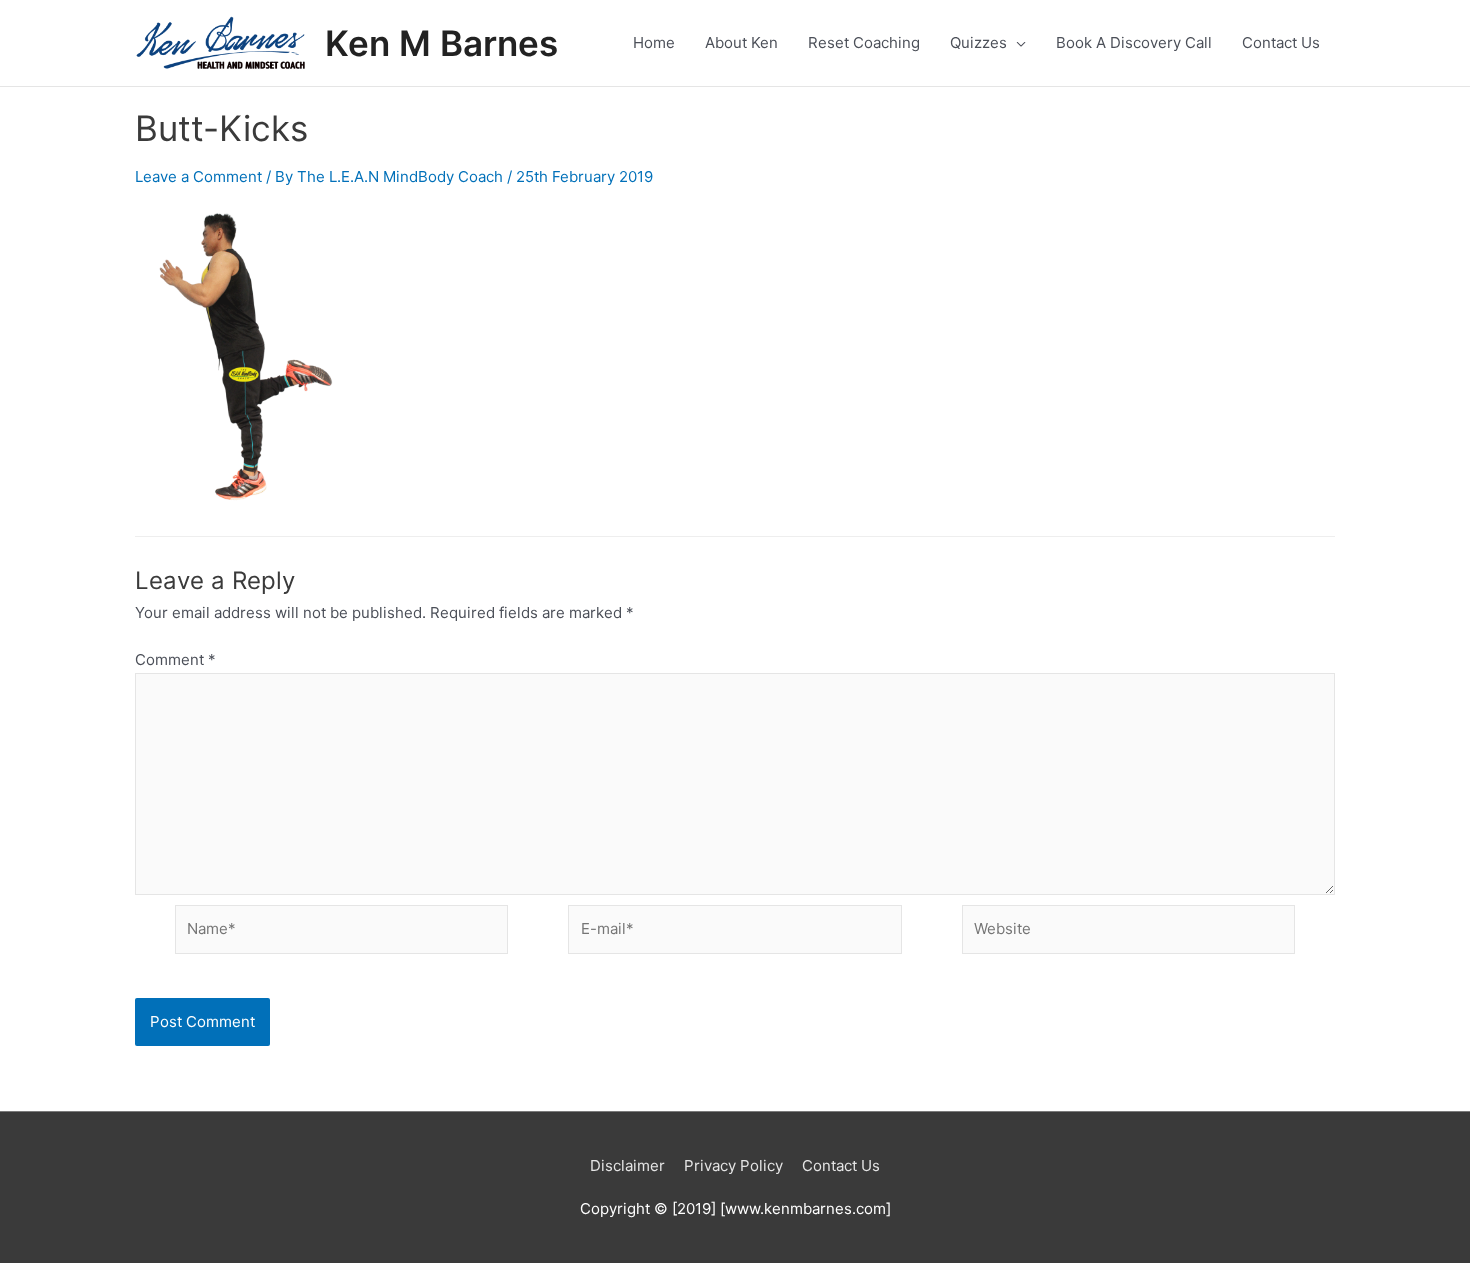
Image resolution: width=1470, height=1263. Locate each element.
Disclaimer (627, 1165)
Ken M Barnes (441, 43)
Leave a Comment (198, 176)
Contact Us (841, 1165)
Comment (175, 659)
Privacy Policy (733, 1165)
